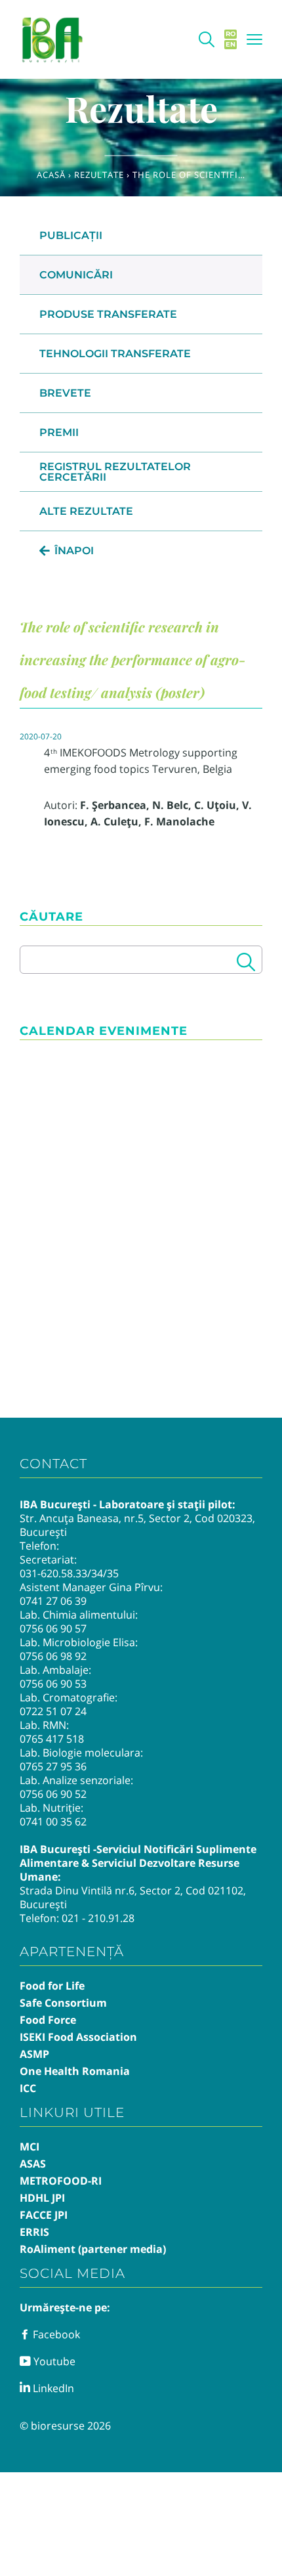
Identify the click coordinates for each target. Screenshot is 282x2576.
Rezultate (99, 175)
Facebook (55, 2334)
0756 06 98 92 (53, 1656)
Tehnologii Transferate (115, 354)
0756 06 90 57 (53, 1628)
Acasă (51, 175)
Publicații (71, 235)
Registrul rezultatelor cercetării (115, 472)
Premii (59, 432)
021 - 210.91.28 (98, 1918)
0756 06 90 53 (53, 1684)
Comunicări (76, 275)
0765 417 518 (52, 1739)
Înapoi (74, 551)
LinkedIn (52, 2388)
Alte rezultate (86, 511)
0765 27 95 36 (53, 1766)
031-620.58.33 (53, 1573)
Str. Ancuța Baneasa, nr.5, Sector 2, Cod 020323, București (137, 1525)
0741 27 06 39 (53, 1601)
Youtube (53, 2361)
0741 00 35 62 (53, 1822)
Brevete (65, 393)
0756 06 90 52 (53, 1794)
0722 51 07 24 (53, 1711)
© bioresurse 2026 (65, 2426)
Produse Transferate (108, 314)
